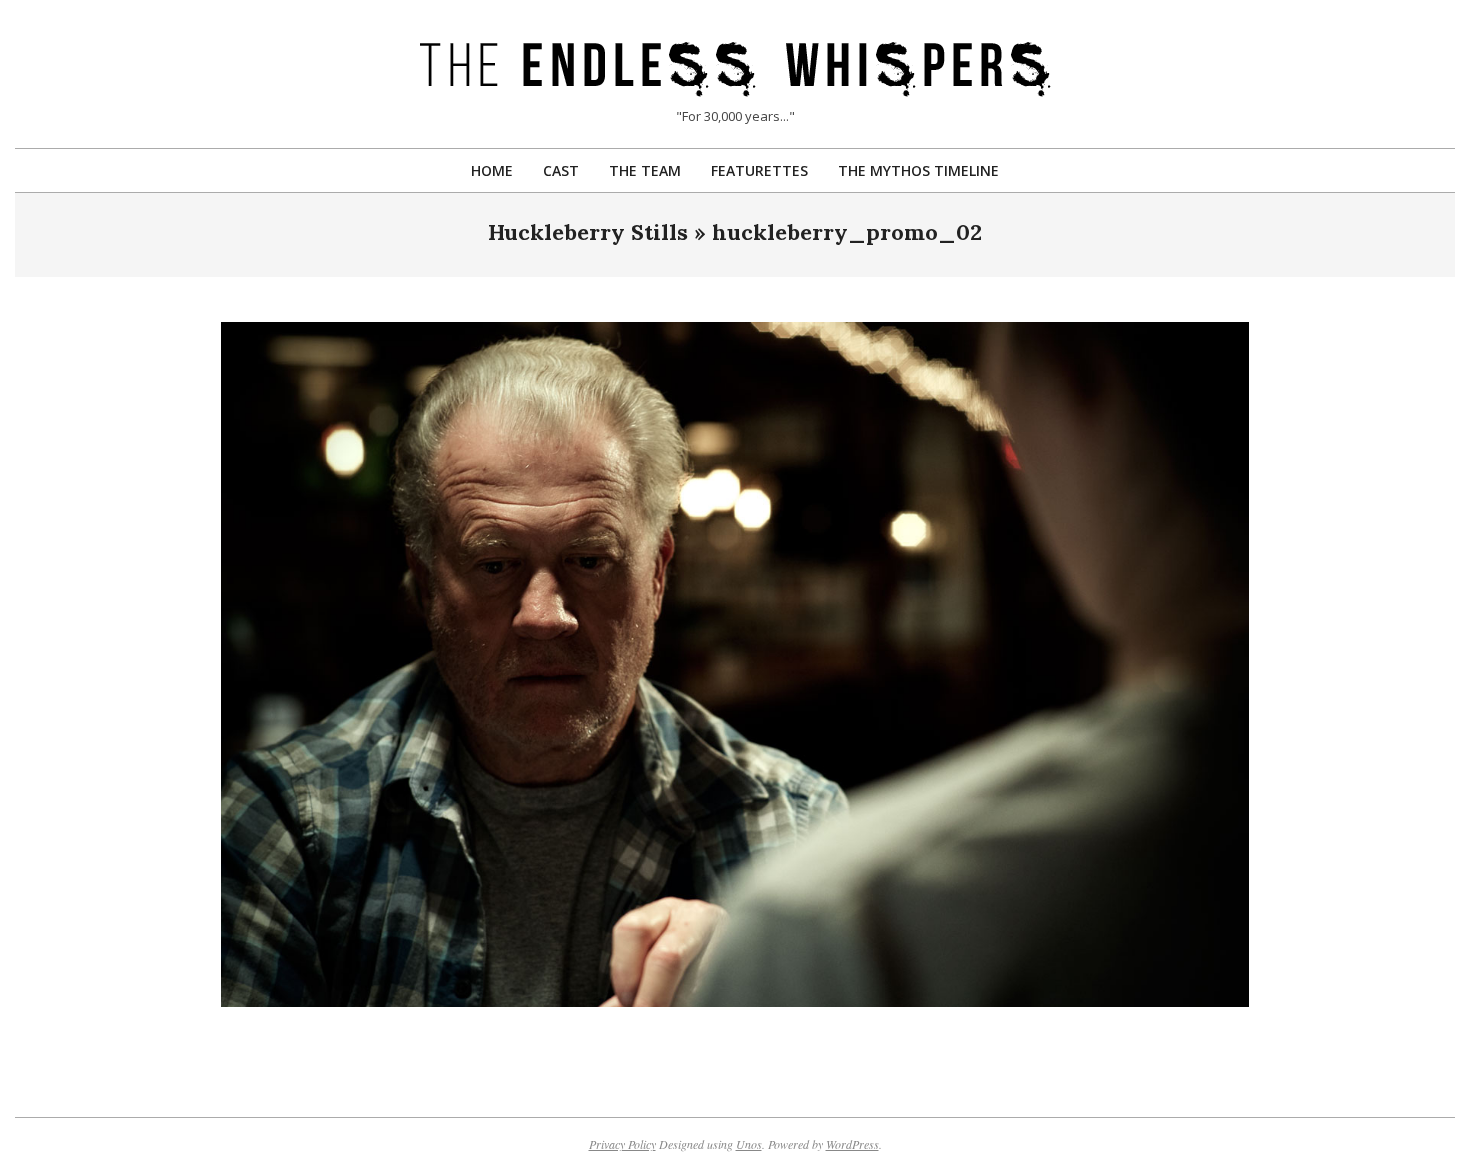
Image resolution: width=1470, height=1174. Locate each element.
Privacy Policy (622, 1144)
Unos (749, 1144)
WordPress (852, 1144)
